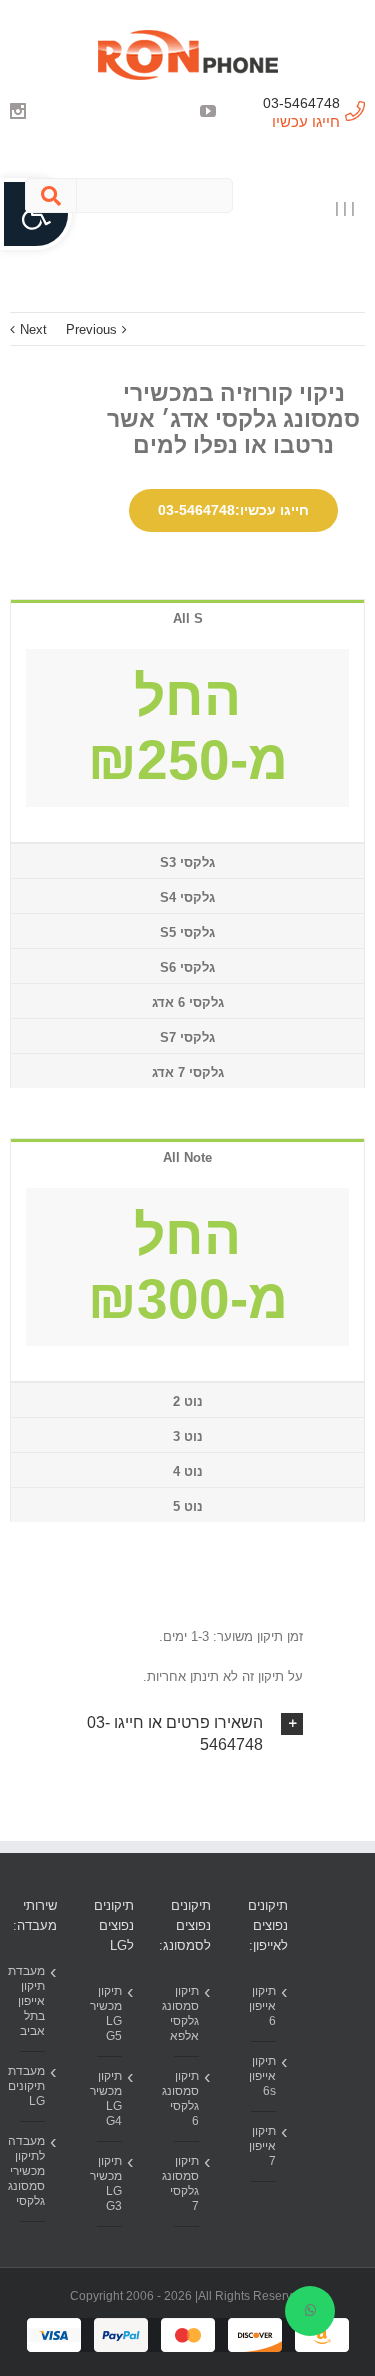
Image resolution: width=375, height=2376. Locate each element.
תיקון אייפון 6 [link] (263, 2006)
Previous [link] (91, 329)
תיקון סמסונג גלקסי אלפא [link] (186, 2013)
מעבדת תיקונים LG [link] (32, 2086)
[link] (187, 55)
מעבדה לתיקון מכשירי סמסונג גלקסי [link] (32, 2171)
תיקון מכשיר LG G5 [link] (109, 2013)
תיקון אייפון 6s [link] (263, 2076)
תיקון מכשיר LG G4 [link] (109, 2098)
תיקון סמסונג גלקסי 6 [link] (186, 2098)
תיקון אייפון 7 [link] (263, 2146)
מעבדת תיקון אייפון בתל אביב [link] (32, 2001)
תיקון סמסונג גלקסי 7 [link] (186, 2183)
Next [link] (33, 329)
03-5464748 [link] (301, 103)
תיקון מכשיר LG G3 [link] (109, 2183)
